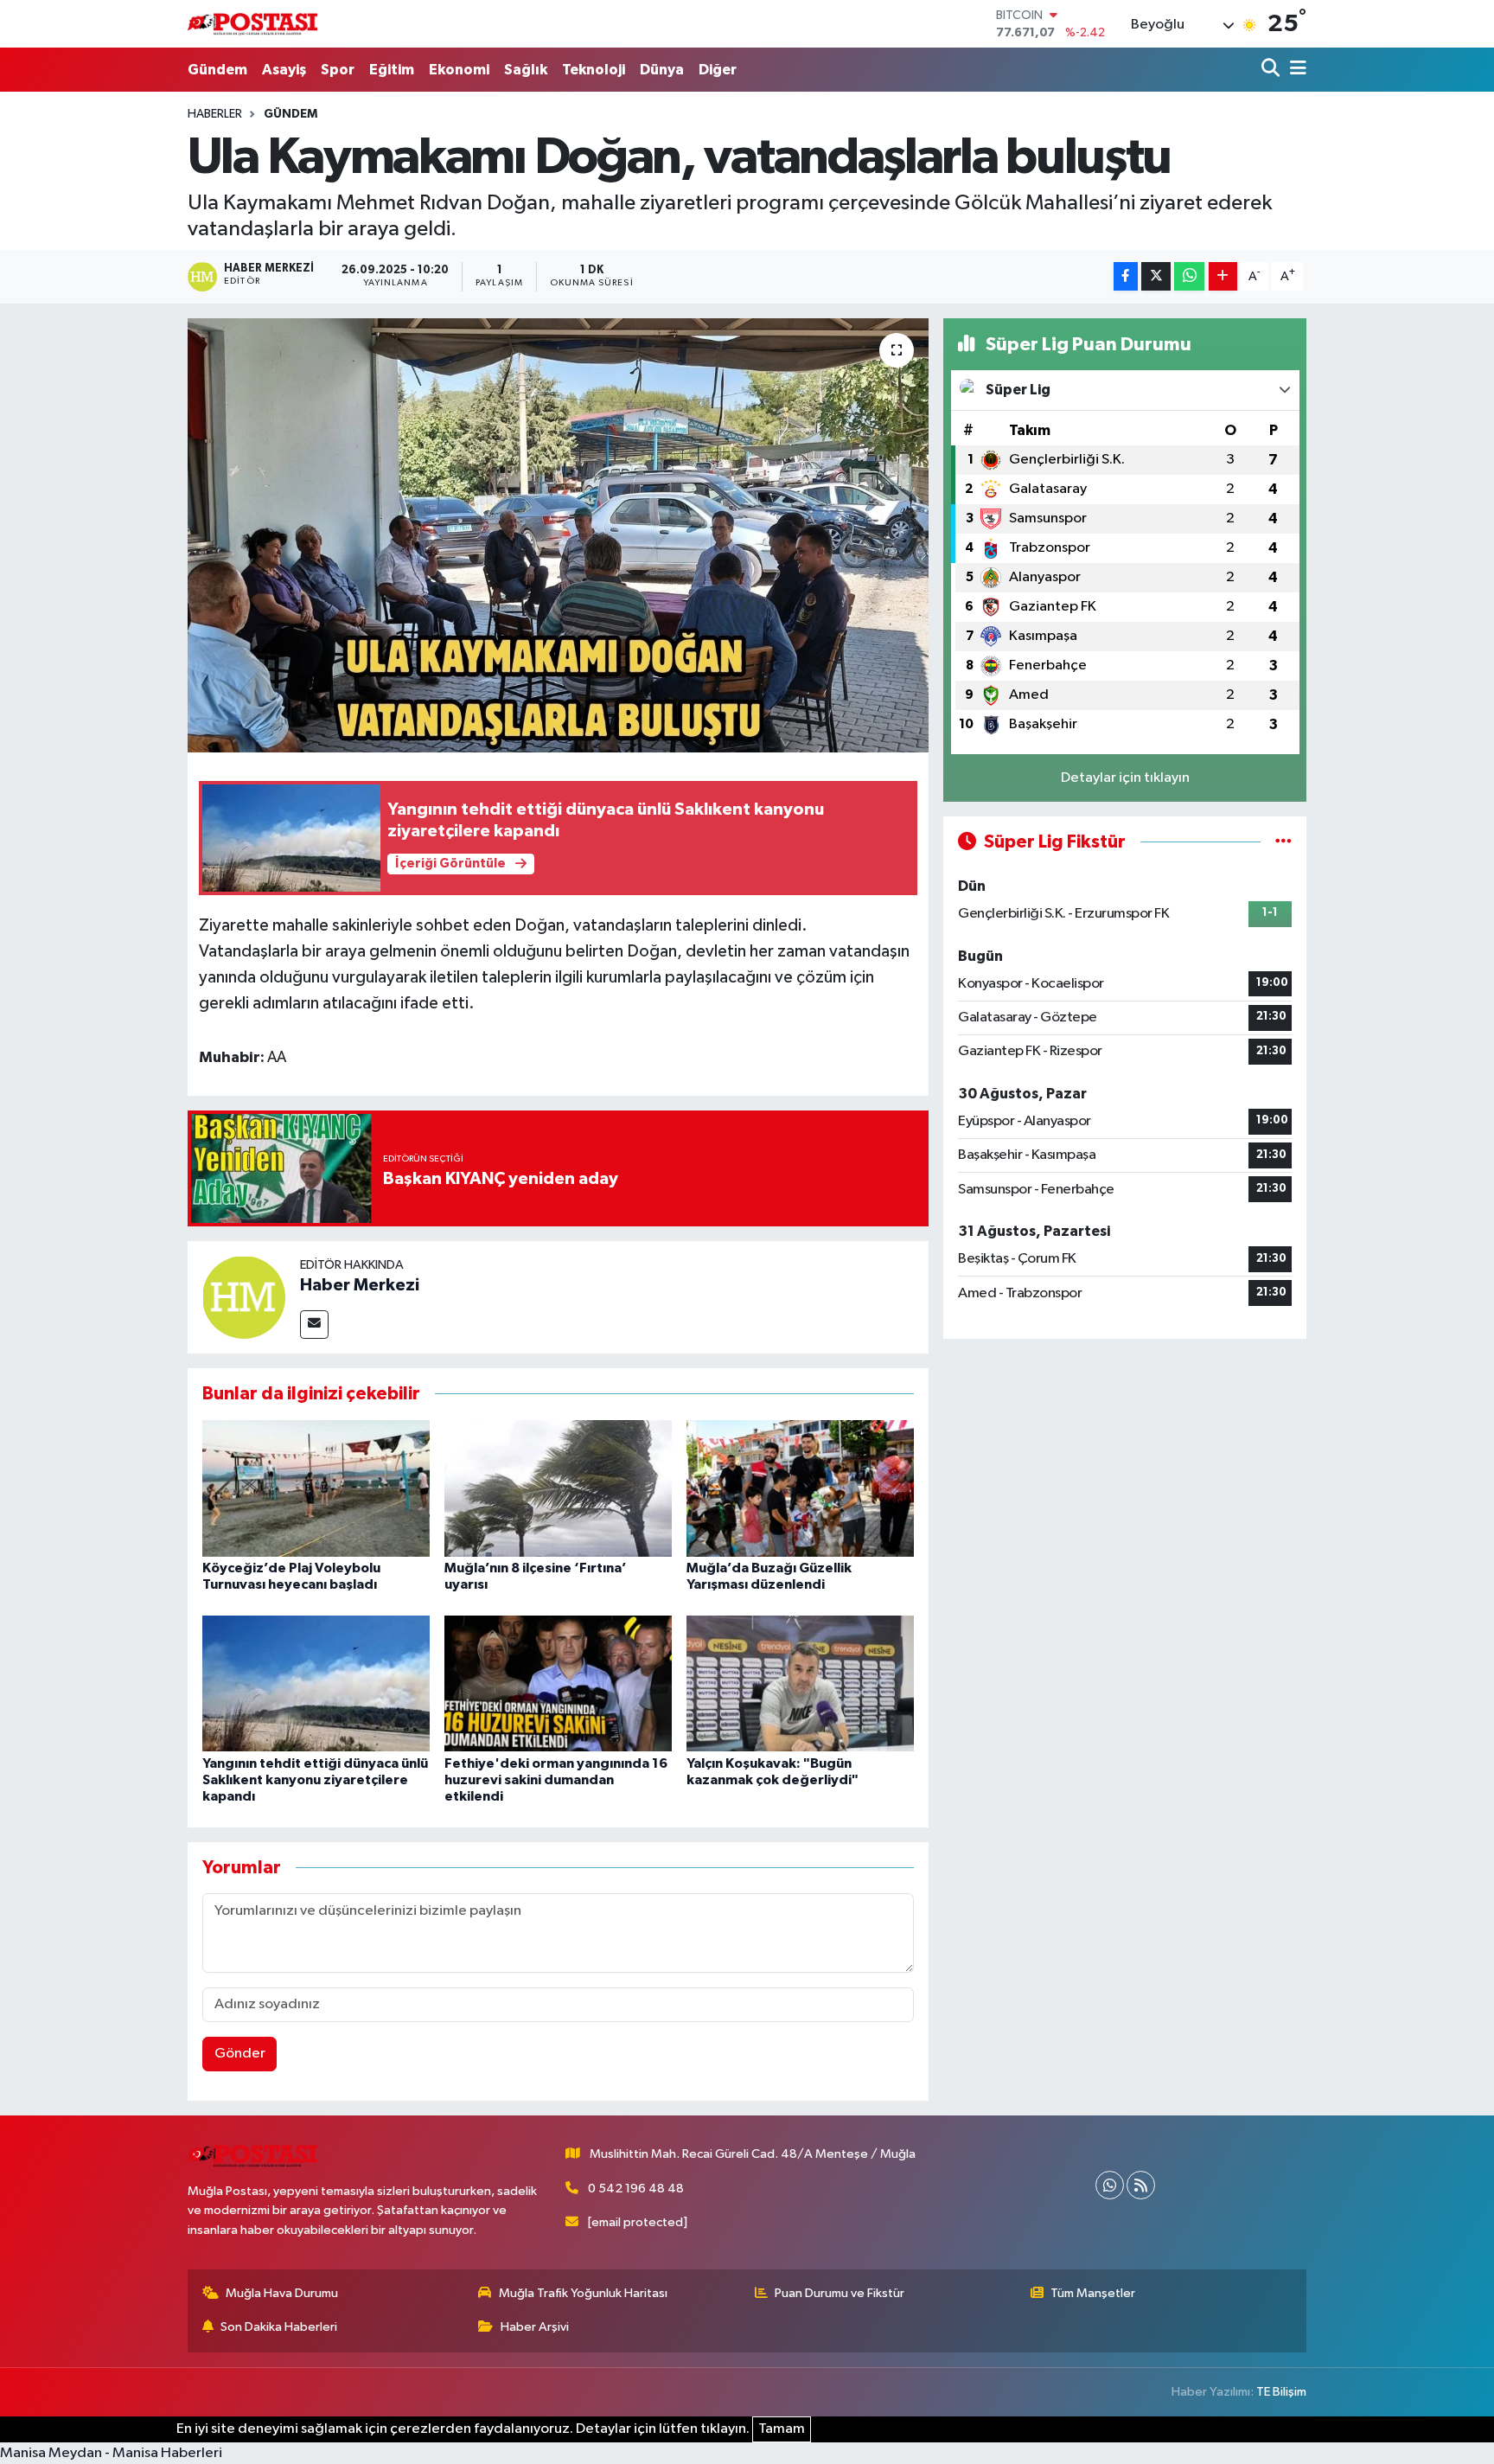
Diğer (718, 70)
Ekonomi (459, 70)
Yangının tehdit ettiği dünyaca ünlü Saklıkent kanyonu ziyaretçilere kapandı (315, 1780)
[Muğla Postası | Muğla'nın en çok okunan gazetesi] (252, 24)
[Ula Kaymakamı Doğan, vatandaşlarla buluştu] (558, 535)
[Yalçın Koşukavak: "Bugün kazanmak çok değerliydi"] (800, 1683)
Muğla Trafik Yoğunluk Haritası (583, 2293)
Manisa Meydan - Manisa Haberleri (111, 2453)
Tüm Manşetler (1093, 2293)
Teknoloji (594, 70)
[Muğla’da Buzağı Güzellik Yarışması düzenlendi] (800, 1488)
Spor (338, 70)
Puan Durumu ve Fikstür (840, 2293)
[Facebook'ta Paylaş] (1126, 276)
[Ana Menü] (1295, 70)
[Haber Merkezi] (244, 1297)
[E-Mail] (314, 1325)
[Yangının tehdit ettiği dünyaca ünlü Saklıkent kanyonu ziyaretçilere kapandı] (316, 1683)
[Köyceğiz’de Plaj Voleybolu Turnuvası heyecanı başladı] (316, 1488)
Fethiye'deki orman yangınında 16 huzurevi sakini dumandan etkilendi (556, 1780)
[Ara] (1272, 70)
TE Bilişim (1281, 2392)
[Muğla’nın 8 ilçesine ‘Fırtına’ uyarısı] (558, 1488)
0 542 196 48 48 (636, 2189)
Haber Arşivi (535, 2327)
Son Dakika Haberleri (279, 2327)
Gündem (217, 70)
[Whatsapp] (1110, 2185)
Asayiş (284, 70)
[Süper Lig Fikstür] (1283, 842)
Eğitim (392, 70)
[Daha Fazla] (1223, 276)
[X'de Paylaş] (1156, 276)
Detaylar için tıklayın (1125, 778)
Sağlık (526, 70)
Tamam (782, 2429)
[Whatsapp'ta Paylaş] (1189, 276)
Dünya (662, 70)
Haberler (215, 114)
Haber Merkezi (360, 1285)
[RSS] (1141, 2185)
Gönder (240, 2054)
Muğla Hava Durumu (282, 2293)
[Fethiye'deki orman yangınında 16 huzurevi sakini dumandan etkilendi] (558, 1683)
